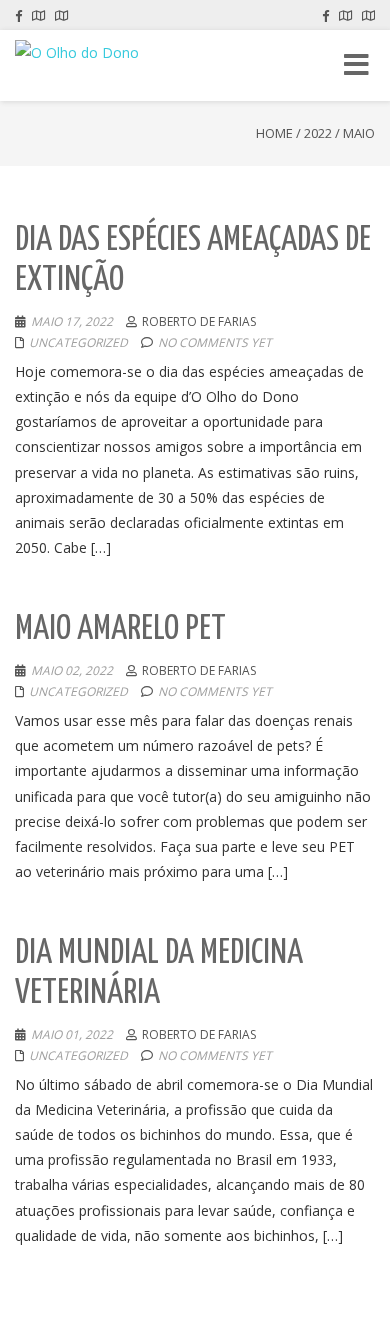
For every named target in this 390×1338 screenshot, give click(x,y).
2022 (318, 133)
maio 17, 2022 (72, 321)
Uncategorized (78, 342)
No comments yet (215, 342)
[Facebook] (18, 15)
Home (274, 133)
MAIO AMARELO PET (120, 629)
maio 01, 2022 (72, 1034)
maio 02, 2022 (72, 670)
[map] (38, 15)
